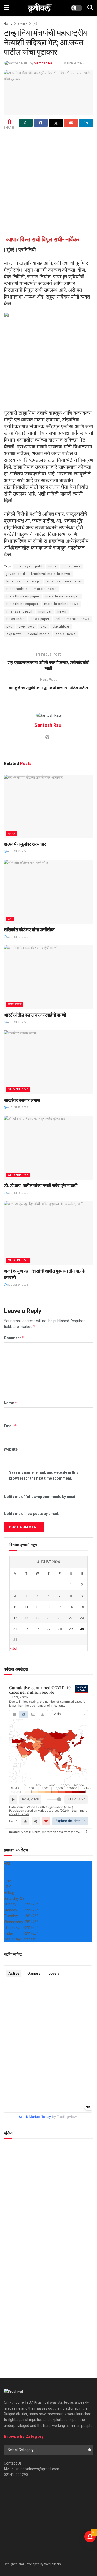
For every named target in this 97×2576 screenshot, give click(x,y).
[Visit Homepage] (40, 8)
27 (49, 1629)
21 (60, 1618)
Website (11, 1449)
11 (26, 1607)
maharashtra (17, 589)
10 (15, 1607)
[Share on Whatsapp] (26, 123)
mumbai (45, 611)
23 (82, 1618)
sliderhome (18, 1090)
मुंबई (35, 24)
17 (15, 1618)
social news (66, 634)
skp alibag (61, 627)
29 (71, 1629)
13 (49, 1607)
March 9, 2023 (74, 63)
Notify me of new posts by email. (31, 1514)
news (62, 611)
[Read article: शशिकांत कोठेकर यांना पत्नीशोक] (48, 892)
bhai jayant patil (29, 566)
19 (38, 1618)
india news (72, 566)
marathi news (45, 589)
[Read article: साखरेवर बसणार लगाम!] (48, 1062)
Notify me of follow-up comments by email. (41, 1497)
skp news (14, 634)
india (53, 566)
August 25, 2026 (17, 1107)
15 (71, 1607)
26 (38, 1629)
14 (60, 1607)
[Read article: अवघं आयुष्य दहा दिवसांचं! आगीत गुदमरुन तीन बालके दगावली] (48, 1233)
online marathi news (72, 619)
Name (11, 1403)
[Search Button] (90, 8)
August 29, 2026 (17, 851)
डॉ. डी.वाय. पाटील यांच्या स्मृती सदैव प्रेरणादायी (41, 1185)
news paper (40, 619)
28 (60, 1629)
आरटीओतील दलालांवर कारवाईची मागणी (35, 1015)
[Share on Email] (71, 123)
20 (49, 1618)
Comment (14, 1338)
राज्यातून (23, 24)
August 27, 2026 (17, 937)
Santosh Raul (45, 63)
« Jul (13, 1648)
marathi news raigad (62, 596)
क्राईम (12, 833)
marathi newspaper (22, 604)
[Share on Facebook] (41, 123)
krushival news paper (64, 581)
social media (39, 634)
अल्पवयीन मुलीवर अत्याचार (25, 844)
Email (10, 1426)
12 (38, 1607)
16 (82, 1607)
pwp (10, 627)
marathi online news (61, 604)
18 (26, 1618)
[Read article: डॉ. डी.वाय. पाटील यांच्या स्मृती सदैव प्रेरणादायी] (48, 1148)
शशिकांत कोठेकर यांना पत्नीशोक (29, 930)
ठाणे (10, 919)
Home (8, 24)
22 (71, 1618)
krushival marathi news (51, 574)
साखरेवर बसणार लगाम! (22, 1100)
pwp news (27, 627)
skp (43, 627)
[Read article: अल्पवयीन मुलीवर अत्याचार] (48, 807)
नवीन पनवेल (15, 1004)
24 (15, 1629)
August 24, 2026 (17, 1285)
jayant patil (16, 574)
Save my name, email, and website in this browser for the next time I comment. (44, 1475)
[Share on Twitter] (56, 123)
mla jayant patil (19, 611)
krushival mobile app (24, 581)
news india (16, 619)
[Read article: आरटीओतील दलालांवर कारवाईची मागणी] (48, 977)
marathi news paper (23, 596)
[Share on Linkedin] (86, 123)
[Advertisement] (48, 182)
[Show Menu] (6, 8)
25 (26, 1629)
